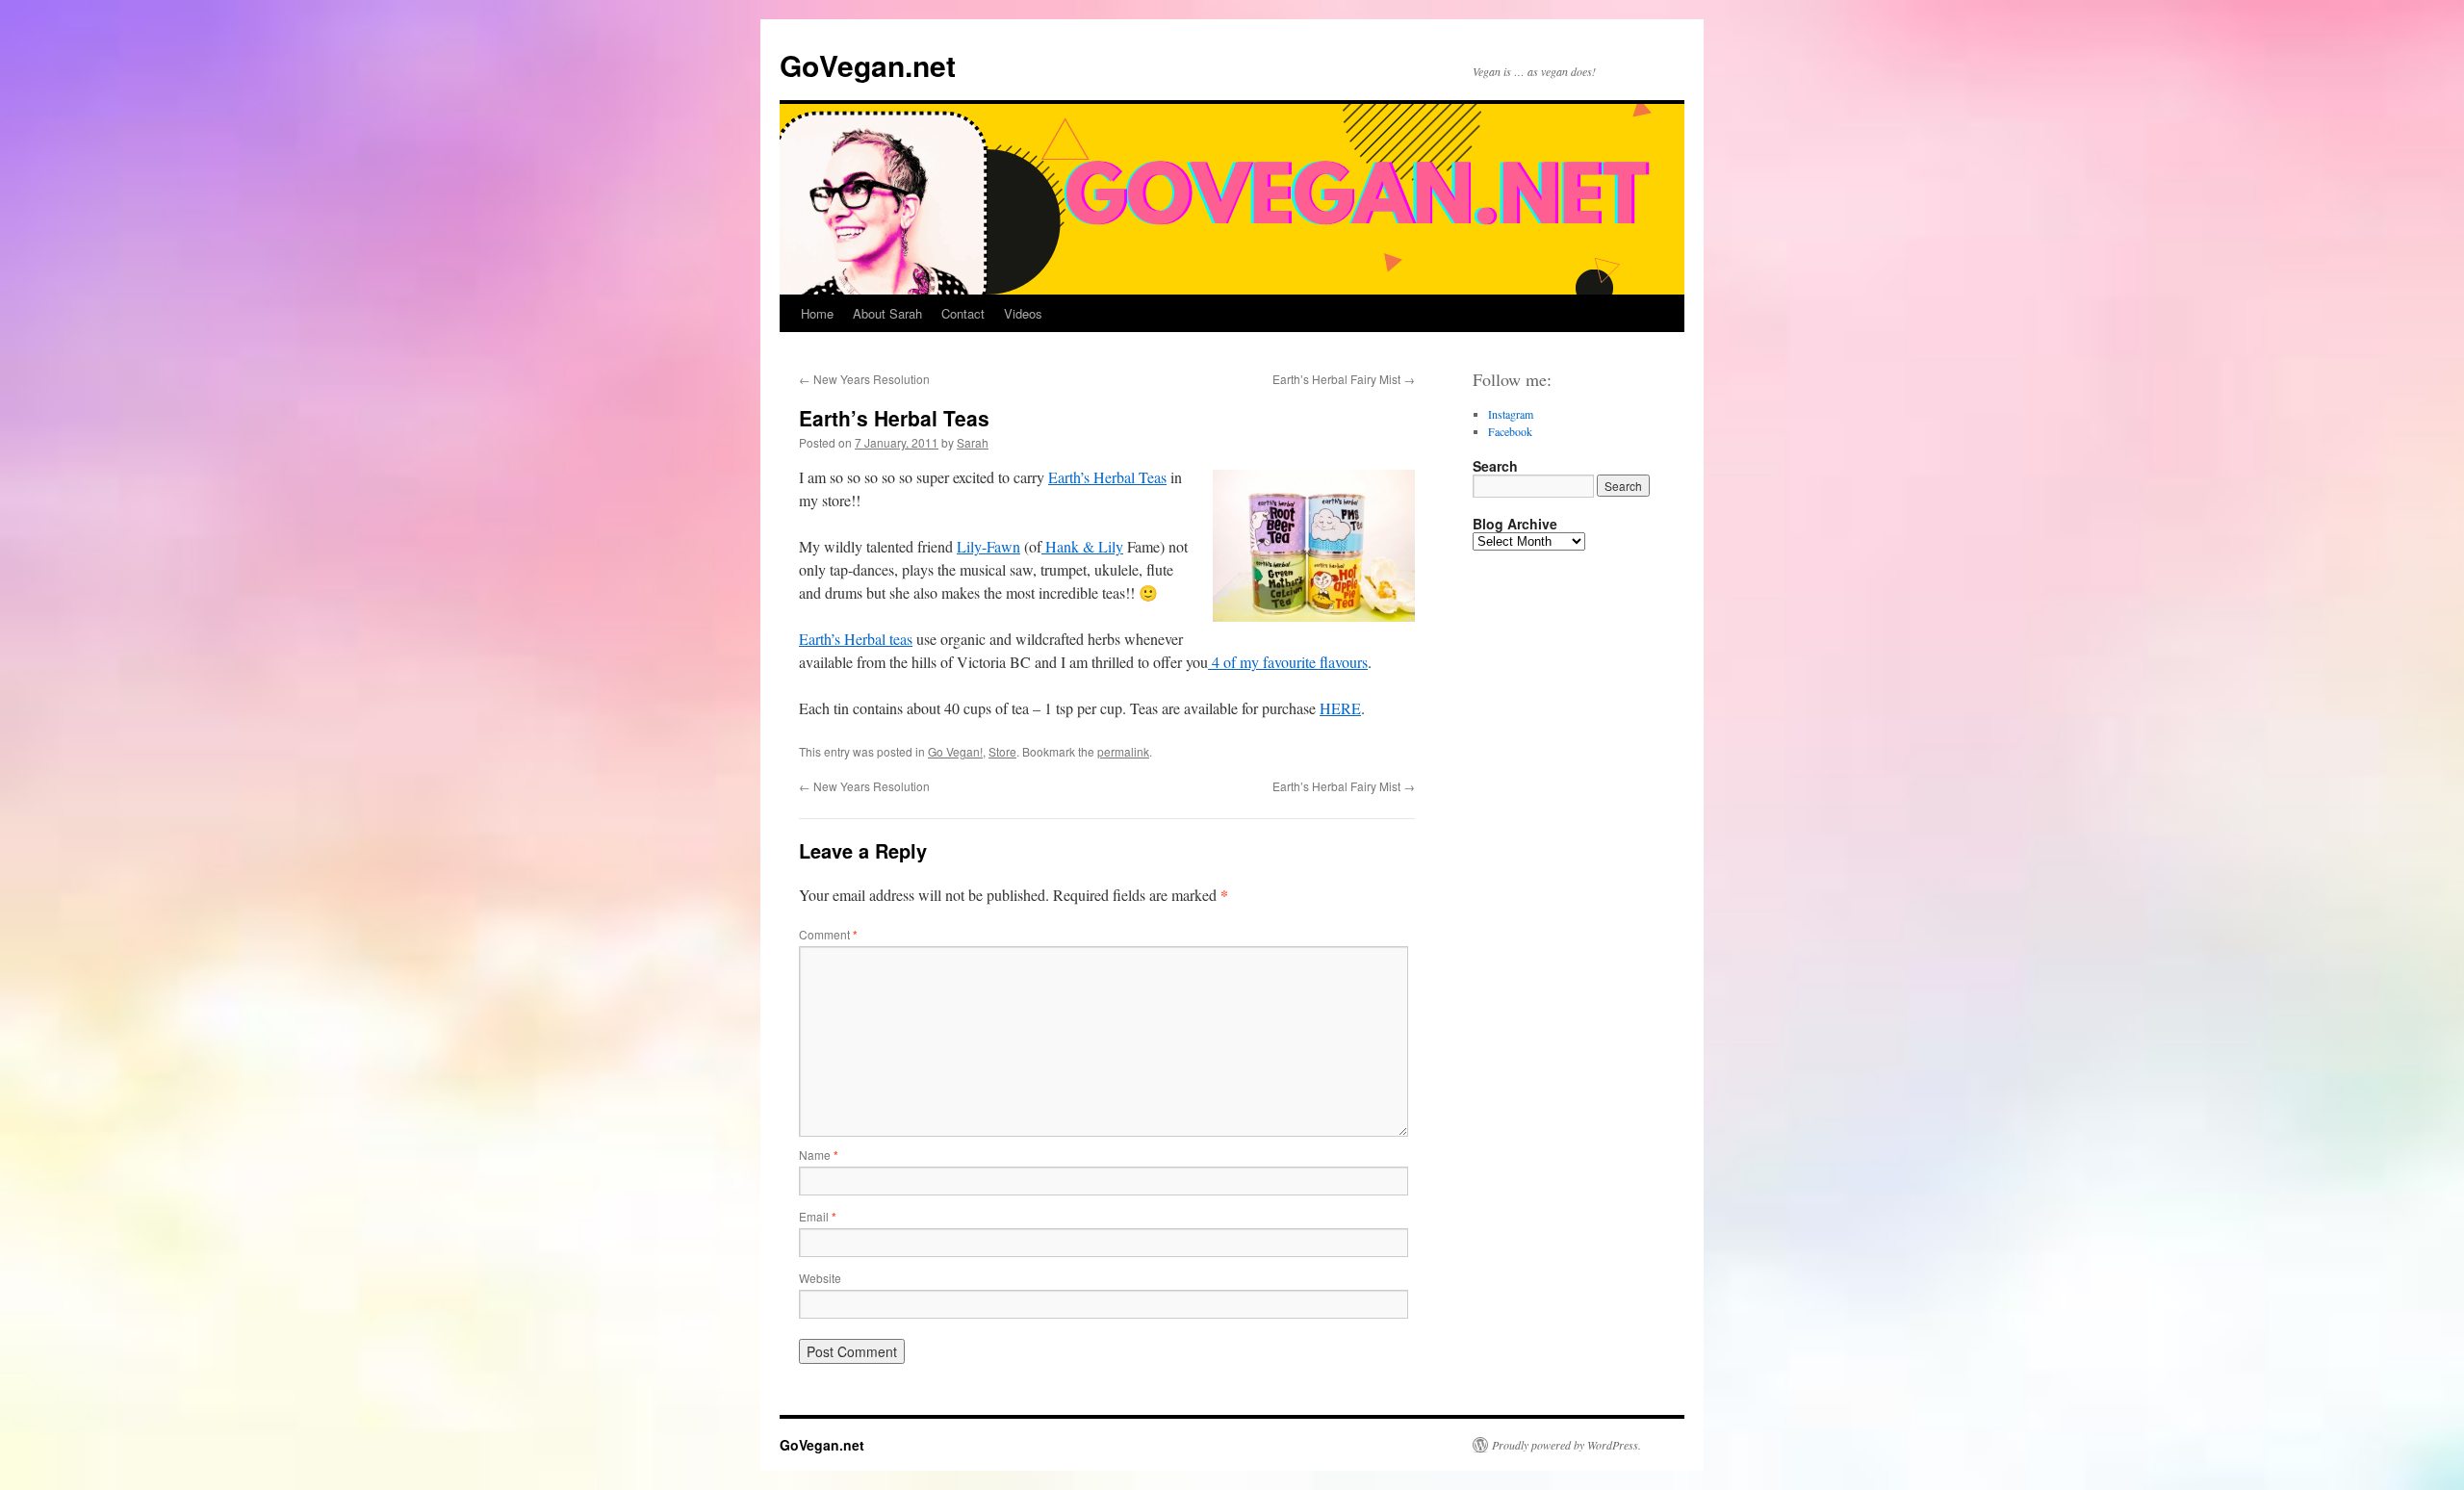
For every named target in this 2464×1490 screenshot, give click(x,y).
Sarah (973, 442)
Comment (828, 934)
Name (819, 1155)
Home (817, 313)
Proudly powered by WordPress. (1566, 1445)
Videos (1023, 313)
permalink (1123, 751)
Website (820, 1278)
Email (818, 1216)
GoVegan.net (868, 65)
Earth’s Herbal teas (856, 639)
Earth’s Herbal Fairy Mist (1344, 379)
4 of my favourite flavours (1288, 662)
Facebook (1510, 431)
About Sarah (887, 313)
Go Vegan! (955, 751)
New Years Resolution (864, 379)
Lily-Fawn (988, 546)
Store (1002, 751)
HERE (1340, 708)
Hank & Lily (1082, 546)
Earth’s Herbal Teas (1107, 477)
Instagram (1511, 414)
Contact (963, 313)
